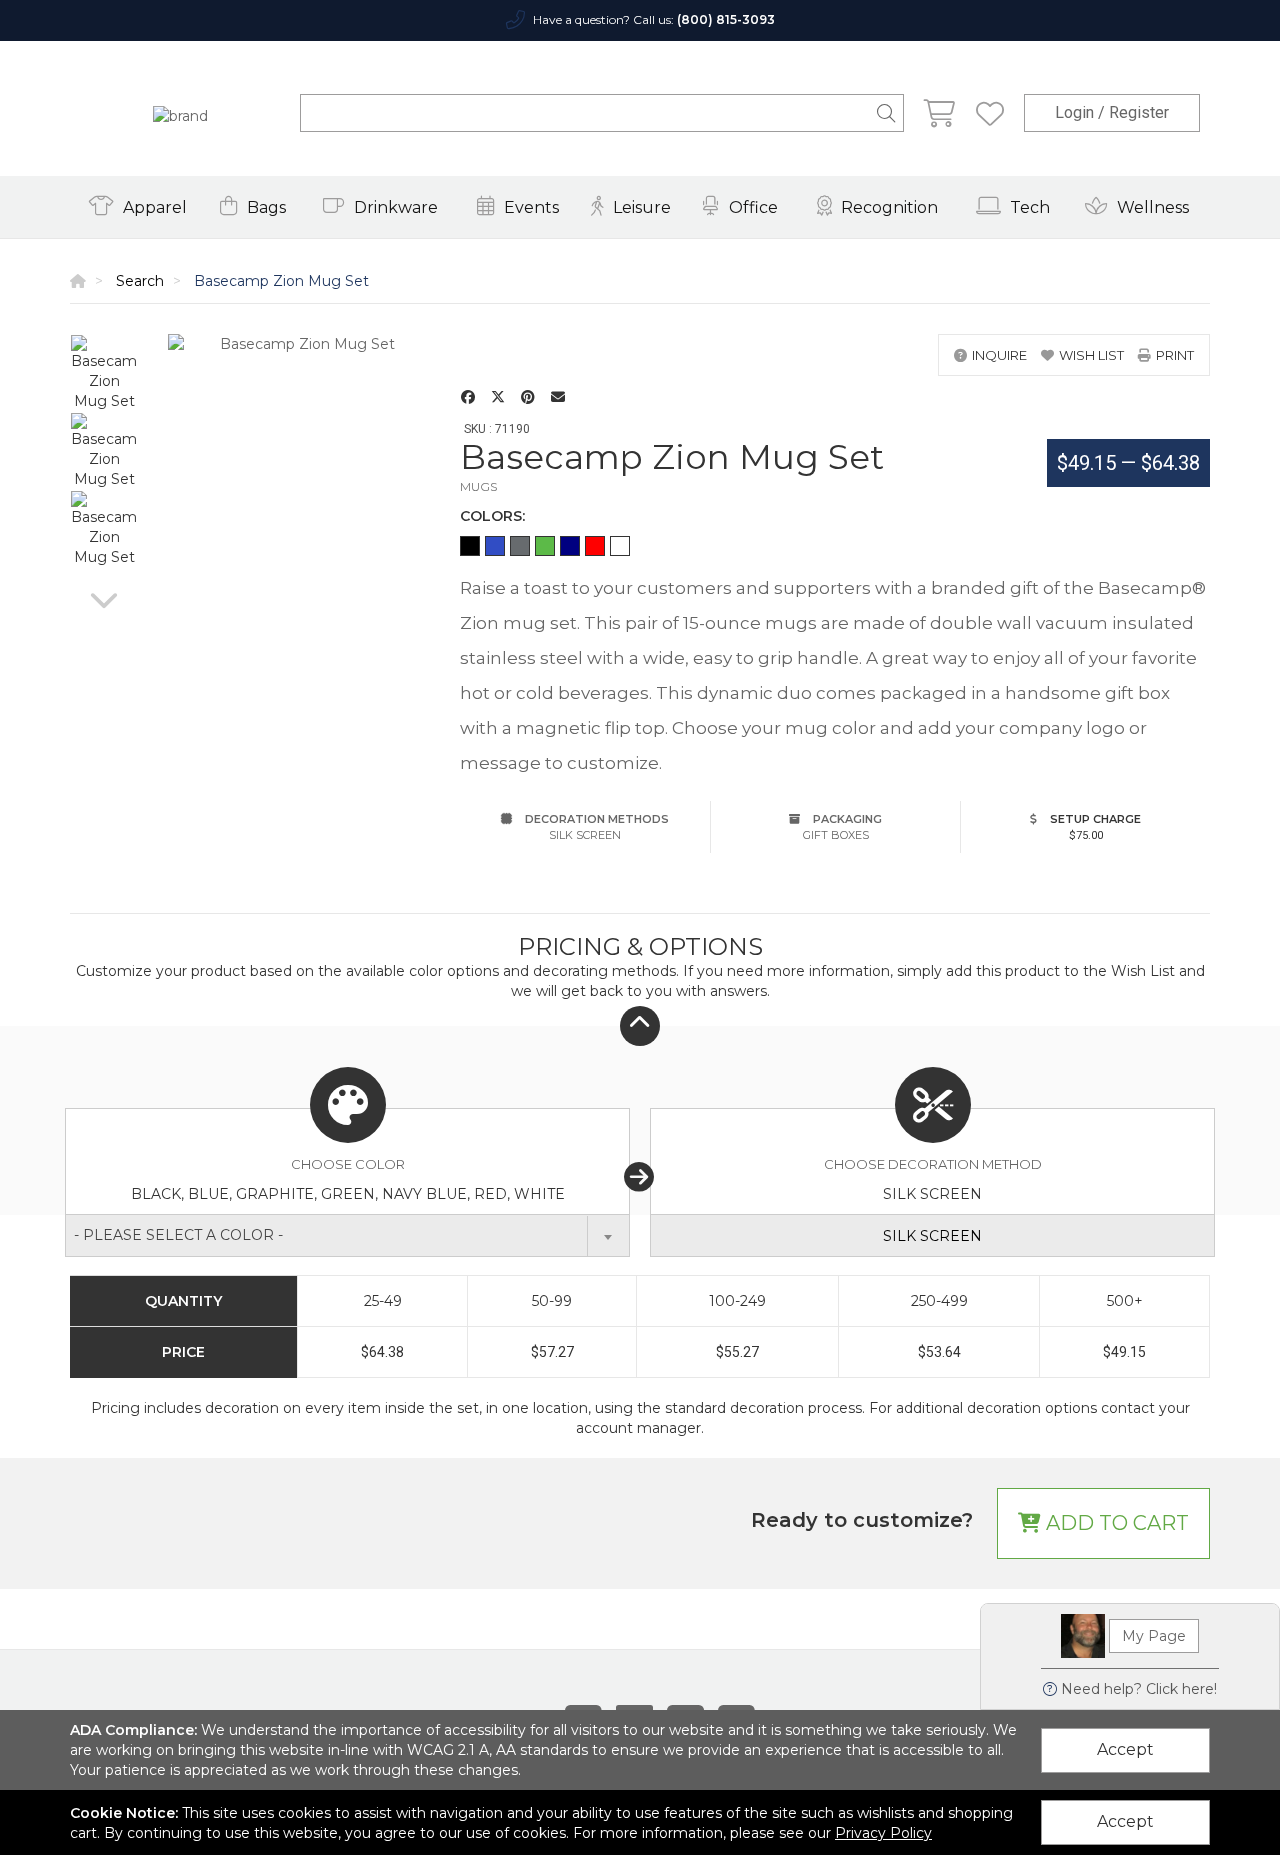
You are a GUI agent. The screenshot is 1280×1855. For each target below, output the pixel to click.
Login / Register (1112, 112)
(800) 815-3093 (726, 19)
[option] (104, 373)
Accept (1125, 1749)
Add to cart (1115, 1523)
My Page (1154, 1636)
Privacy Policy (883, 1833)
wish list (1091, 355)
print (1175, 355)
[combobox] (347, 1235)
